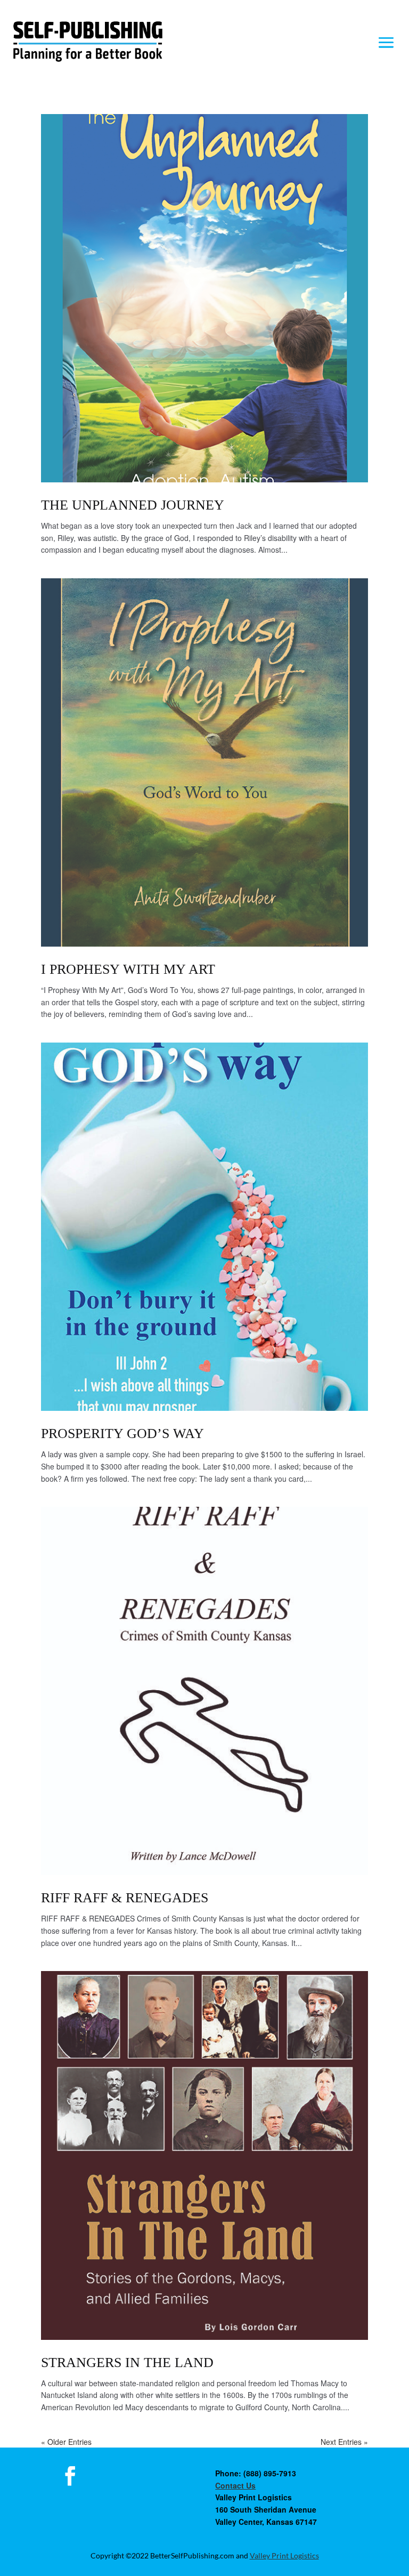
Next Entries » (344, 2442)
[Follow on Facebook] (70, 2476)
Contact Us (235, 2485)
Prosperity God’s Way (122, 1434)
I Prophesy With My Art (128, 969)
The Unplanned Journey (133, 505)
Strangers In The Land (127, 2363)
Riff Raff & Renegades (125, 1898)
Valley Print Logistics (284, 2555)
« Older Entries (66, 2442)
